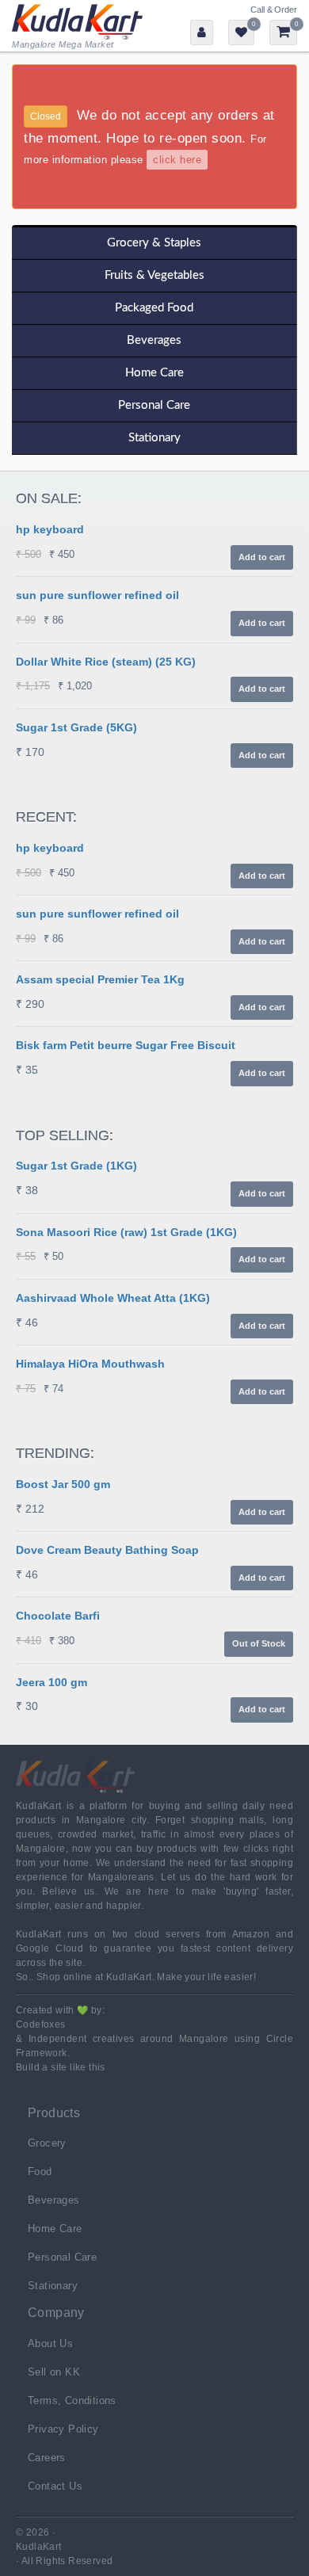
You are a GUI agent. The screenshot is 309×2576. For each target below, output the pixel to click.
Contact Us (55, 2486)
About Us (50, 2343)
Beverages (154, 340)
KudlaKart (77, 26)
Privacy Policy (63, 2429)
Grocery (47, 2143)
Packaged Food (154, 308)
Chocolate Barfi (58, 1616)
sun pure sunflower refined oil (97, 595)
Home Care (154, 373)
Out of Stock (259, 1643)
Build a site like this (61, 2067)
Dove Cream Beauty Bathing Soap (107, 1550)
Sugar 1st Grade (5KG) (76, 727)
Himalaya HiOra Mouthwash (90, 1364)
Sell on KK (54, 2372)
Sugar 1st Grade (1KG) (76, 1166)
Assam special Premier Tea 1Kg (100, 979)
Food (40, 2171)
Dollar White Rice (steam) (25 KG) (106, 662)
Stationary (154, 438)
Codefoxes (41, 2025)
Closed (46, 116)
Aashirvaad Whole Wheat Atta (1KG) (113, 1298)
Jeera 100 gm (51, 1682)
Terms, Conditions (72, 2400)
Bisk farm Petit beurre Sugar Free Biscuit (126, 1045)
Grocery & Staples (154, 243)
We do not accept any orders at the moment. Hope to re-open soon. (149, 137)
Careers (47, 2458)
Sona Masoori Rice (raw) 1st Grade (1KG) (126, 1232)
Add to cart (262, 557)
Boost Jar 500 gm (63, 1484)
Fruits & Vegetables (154, 275)
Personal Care (154, 405)
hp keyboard (50, 529)
